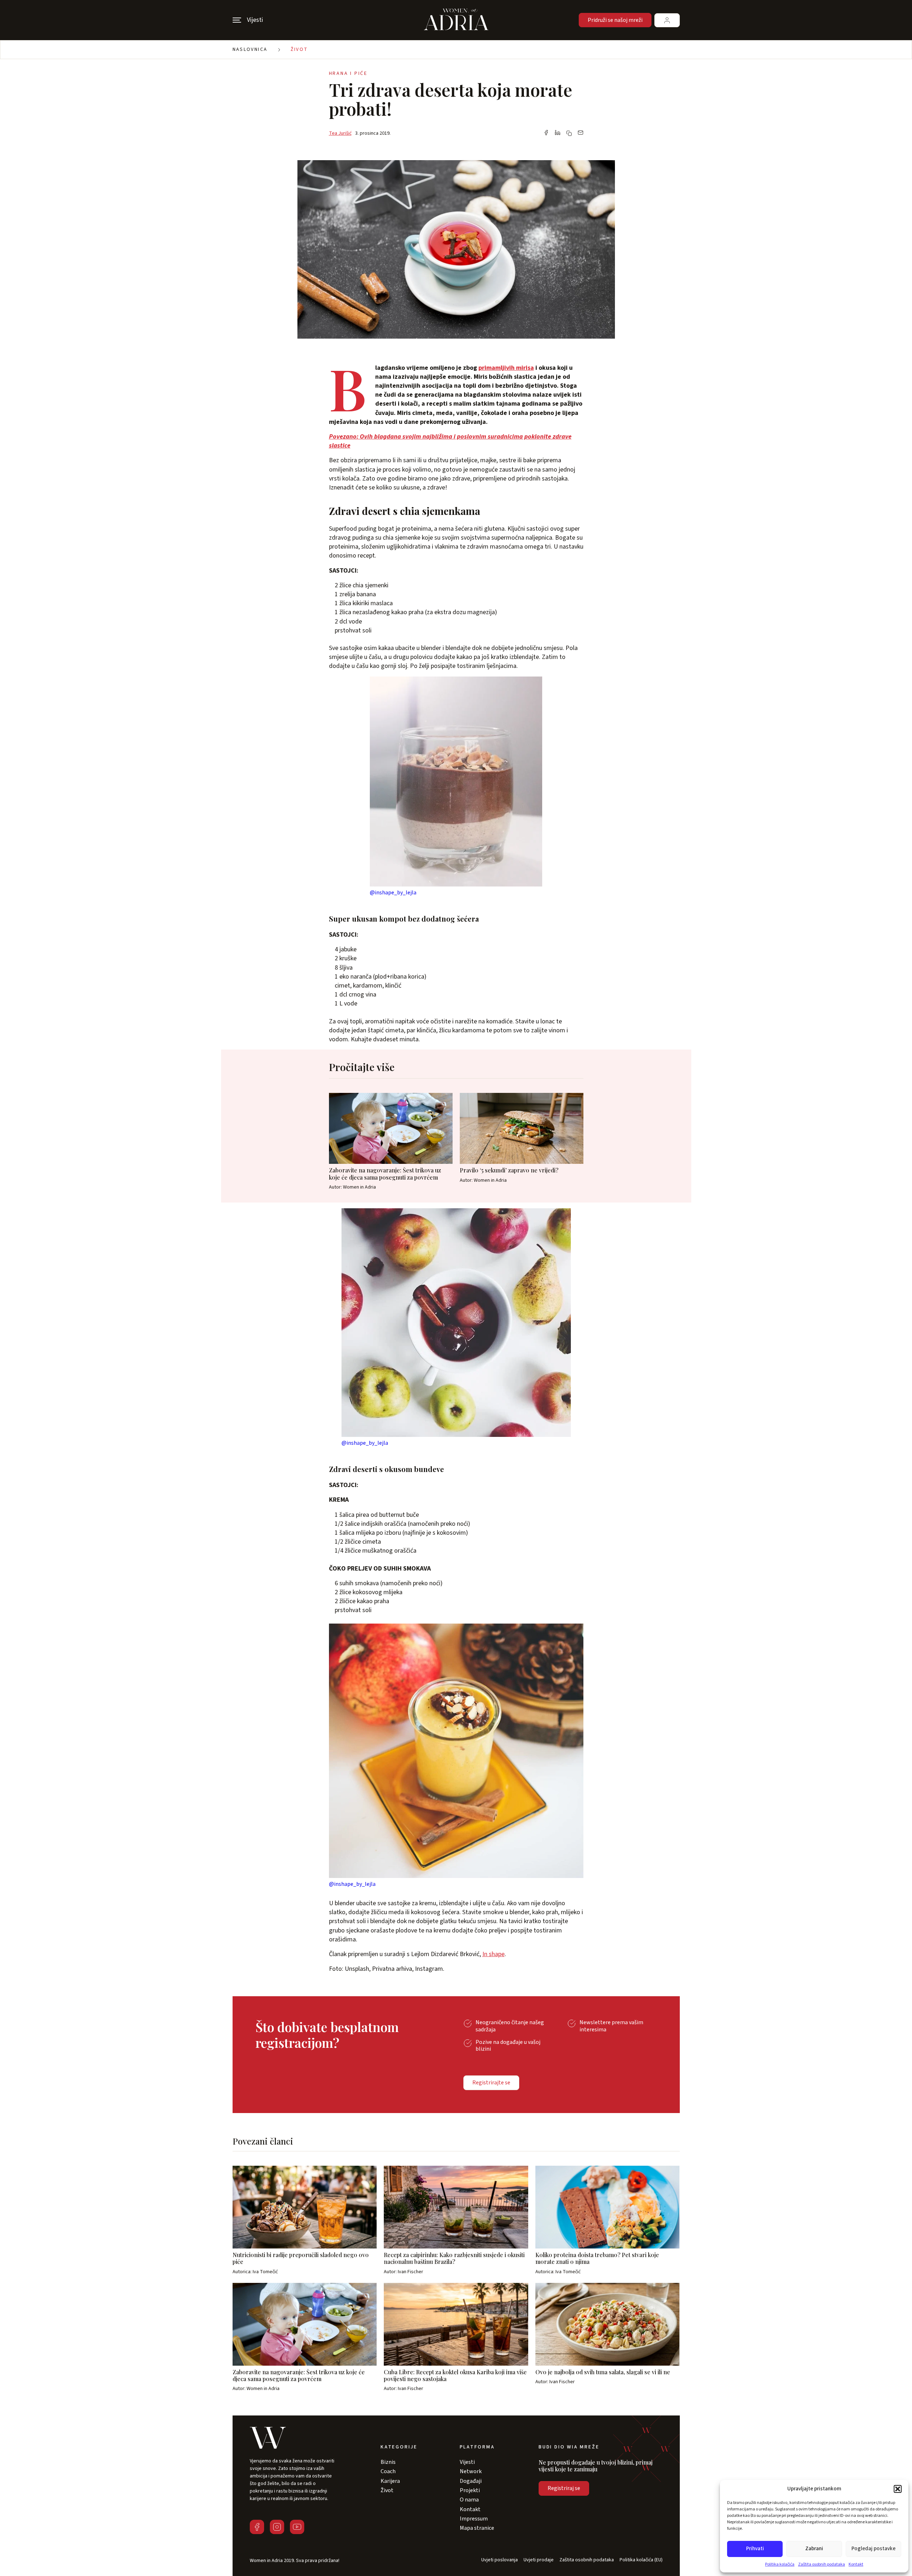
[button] (898, 2489)
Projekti (470, 2490)
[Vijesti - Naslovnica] (456, 20)
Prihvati (755, 2549)
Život (299, 49)
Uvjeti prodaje (539, 2560)
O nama (469, 2500)
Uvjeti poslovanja (500, 2560)
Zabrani (814, 2549)
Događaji (471, 2481)
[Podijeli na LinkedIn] (558, 133)
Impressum (474, 2519)
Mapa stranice (477, 2528)
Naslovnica (250, 49)
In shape (493, 1954)
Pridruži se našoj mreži (615, 20)
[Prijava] (667, 20)
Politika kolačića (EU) (641, 2560)
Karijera (390, 2481)
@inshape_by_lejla (393, 893)
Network (471, 2471)
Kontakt (856, 2564)
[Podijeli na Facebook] (546, 133)
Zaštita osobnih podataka (822, 2564)
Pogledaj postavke (873, 2549)
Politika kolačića (780, 2564)
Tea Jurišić (340, 133)
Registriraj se (564, 2488)
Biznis (388, 2462)
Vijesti (467, 2462)
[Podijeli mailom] (581, 133)
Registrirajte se (491, 2083)
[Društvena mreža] (257, 2527)
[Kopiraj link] (569, 133)
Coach (388, 2471)
